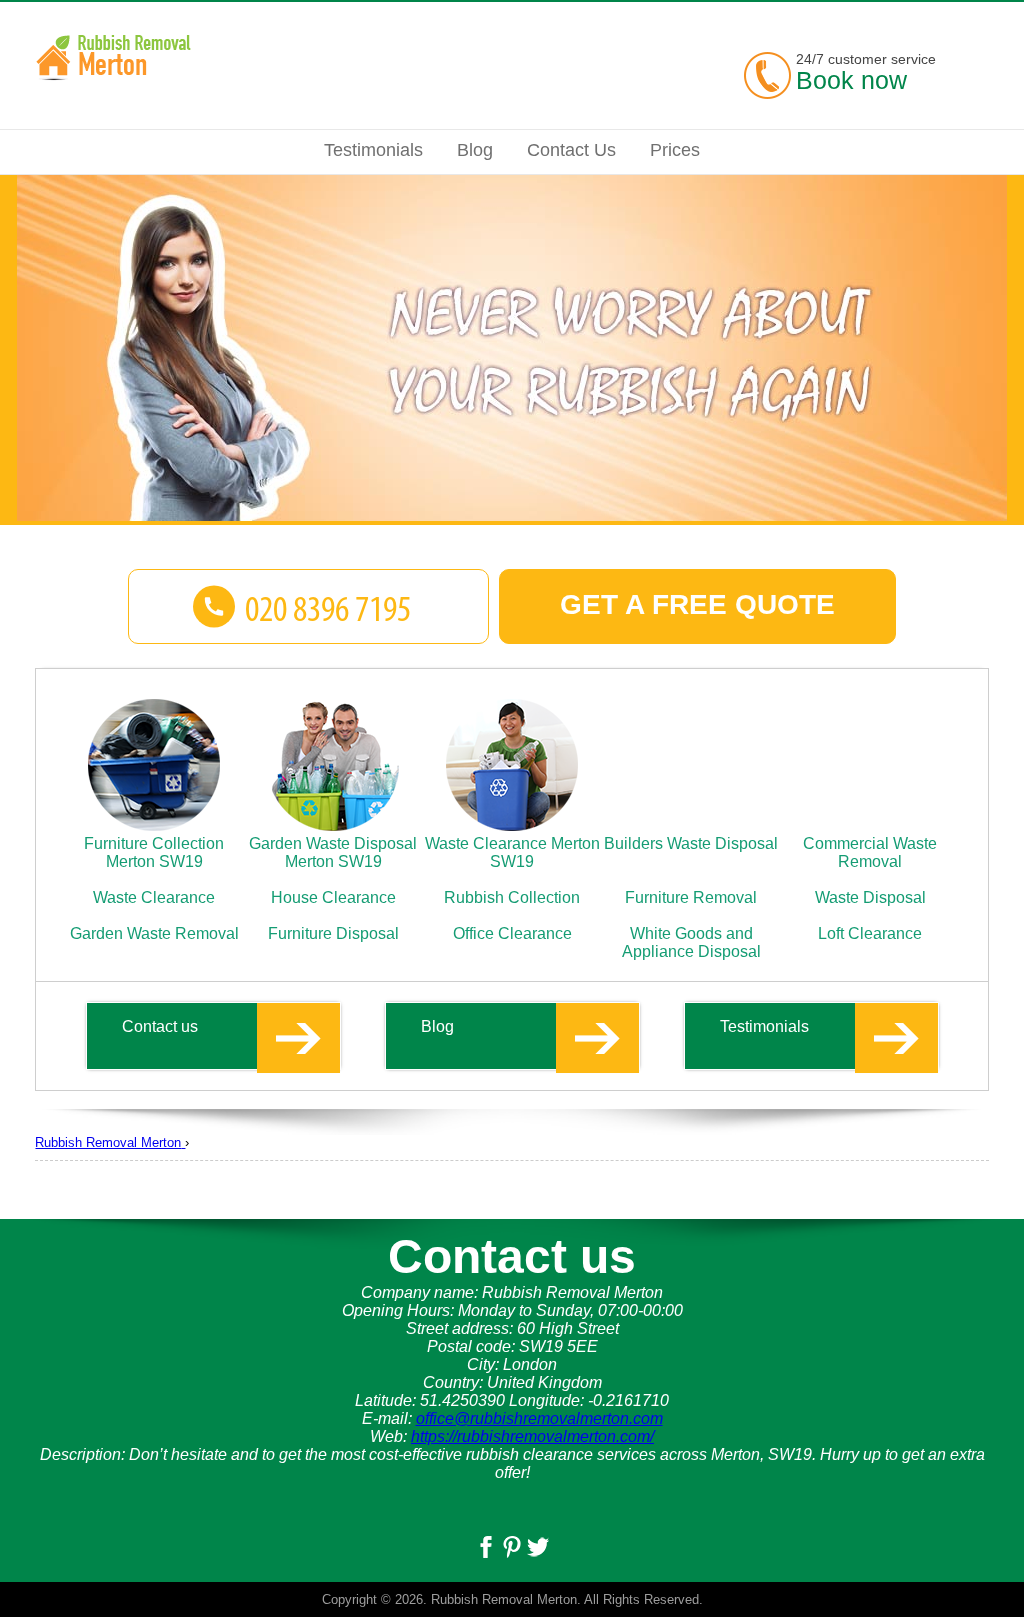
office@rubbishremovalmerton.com (539, 1418)
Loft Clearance (870, 933)
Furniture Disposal (333, 933)
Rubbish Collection (512, 897)
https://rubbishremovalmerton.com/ (532, 1436)
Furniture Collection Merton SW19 (154, 852)
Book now (851, 80)
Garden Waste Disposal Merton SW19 (333, 852)
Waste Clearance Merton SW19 (512, 852)
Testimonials (764, 1026)
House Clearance (333, 897)
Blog (437, 1026)
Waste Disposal (870, 897)
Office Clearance (512, 933)
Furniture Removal (691, 897)
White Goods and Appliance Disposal (691, 942)
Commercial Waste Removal (870, 852)
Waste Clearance (154, 897)
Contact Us (571, 150)
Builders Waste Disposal (691, 843)
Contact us (160, 1026)
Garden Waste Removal (154, 933)
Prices (675, 150)
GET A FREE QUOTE (697, 604)
